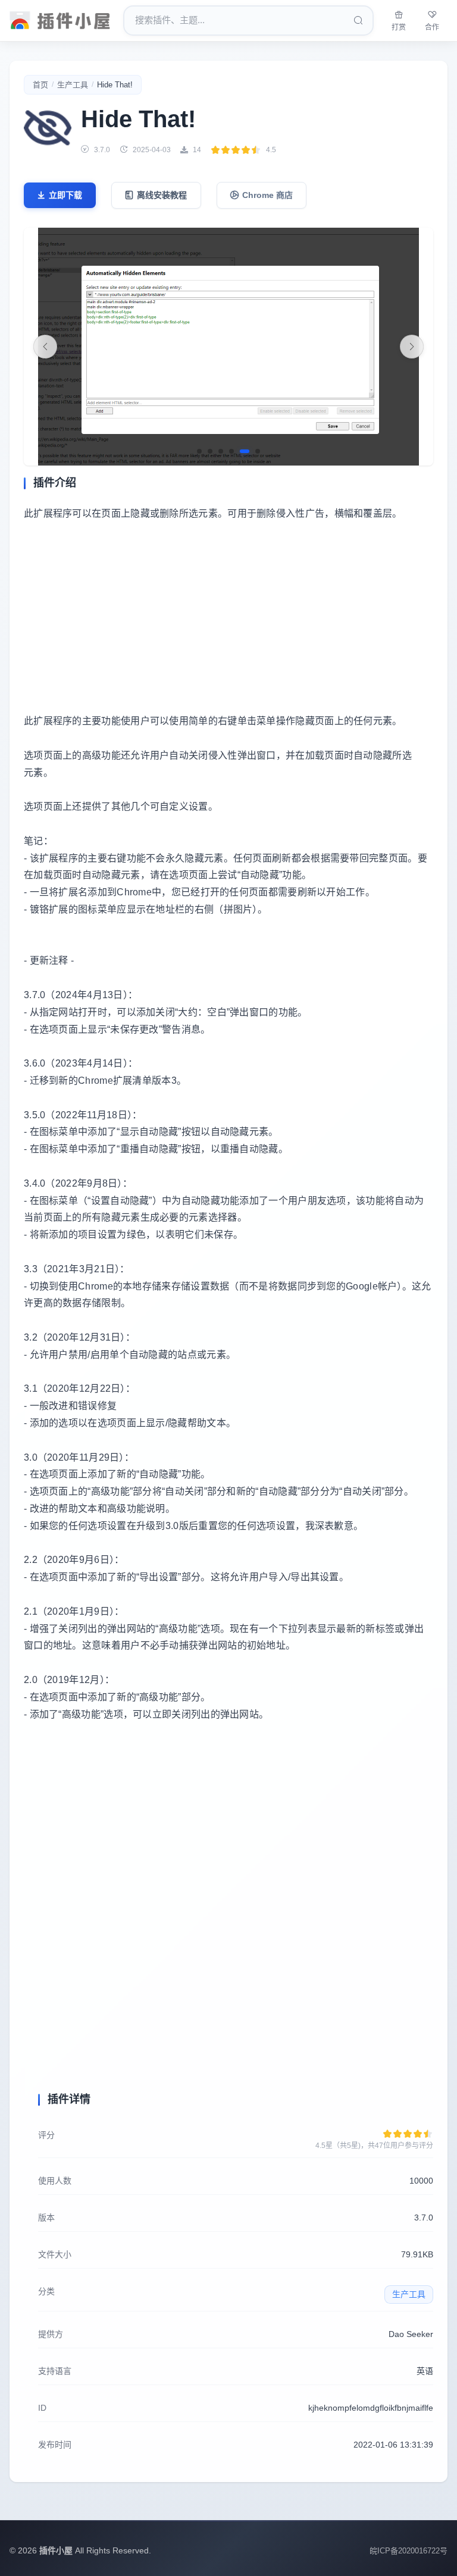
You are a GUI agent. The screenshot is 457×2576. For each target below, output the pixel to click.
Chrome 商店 (267, 195)
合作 (432, 27)
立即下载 (65, 195)
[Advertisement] (228, 618)
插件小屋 (56, 2550)
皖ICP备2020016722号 (409, 2551)
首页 (40, 85)
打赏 (399, 27)
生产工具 (73, 85)
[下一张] (412, 347)
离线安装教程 (162, 195)
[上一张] (45, 347)
